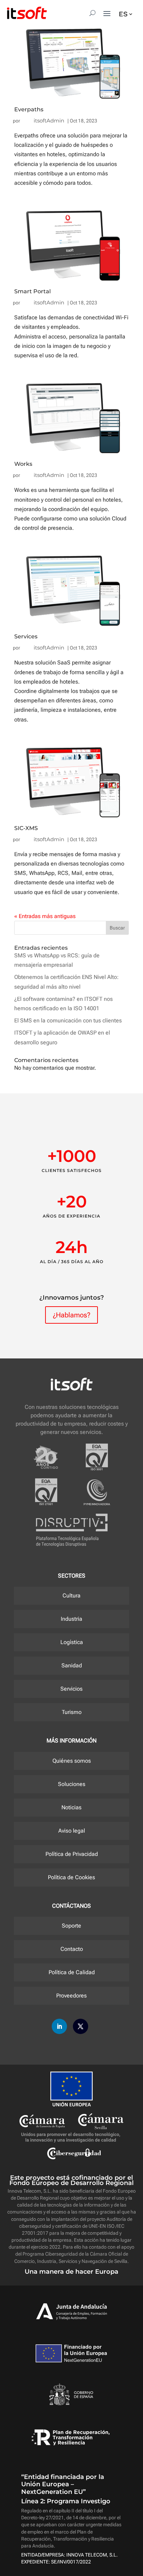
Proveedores (71, 1996)
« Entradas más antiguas (45, 916)
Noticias (71, 1807)
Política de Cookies (71, 1877)
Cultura (71, 1596)
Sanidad (72, 1665)
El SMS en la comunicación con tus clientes (68, 1020)
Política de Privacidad (72, 1854)
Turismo (72, 1712)
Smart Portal (32, 291)
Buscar (117, 928)
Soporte (71, 1926)
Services (26, 636)
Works (23, 464)
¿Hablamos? (71, 1315)
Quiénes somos (72, 1761)
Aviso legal (72, 1831)
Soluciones (72, 1784)
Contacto (72, 1949)
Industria (71, 1619)
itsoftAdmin (49, 121)
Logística (72, 1642)
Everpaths (29, 109)
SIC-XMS (26, 828)
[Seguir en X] (81, 2026)
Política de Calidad (72, 1972)
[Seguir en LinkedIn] (59, 2026)
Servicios (71, 1689)
